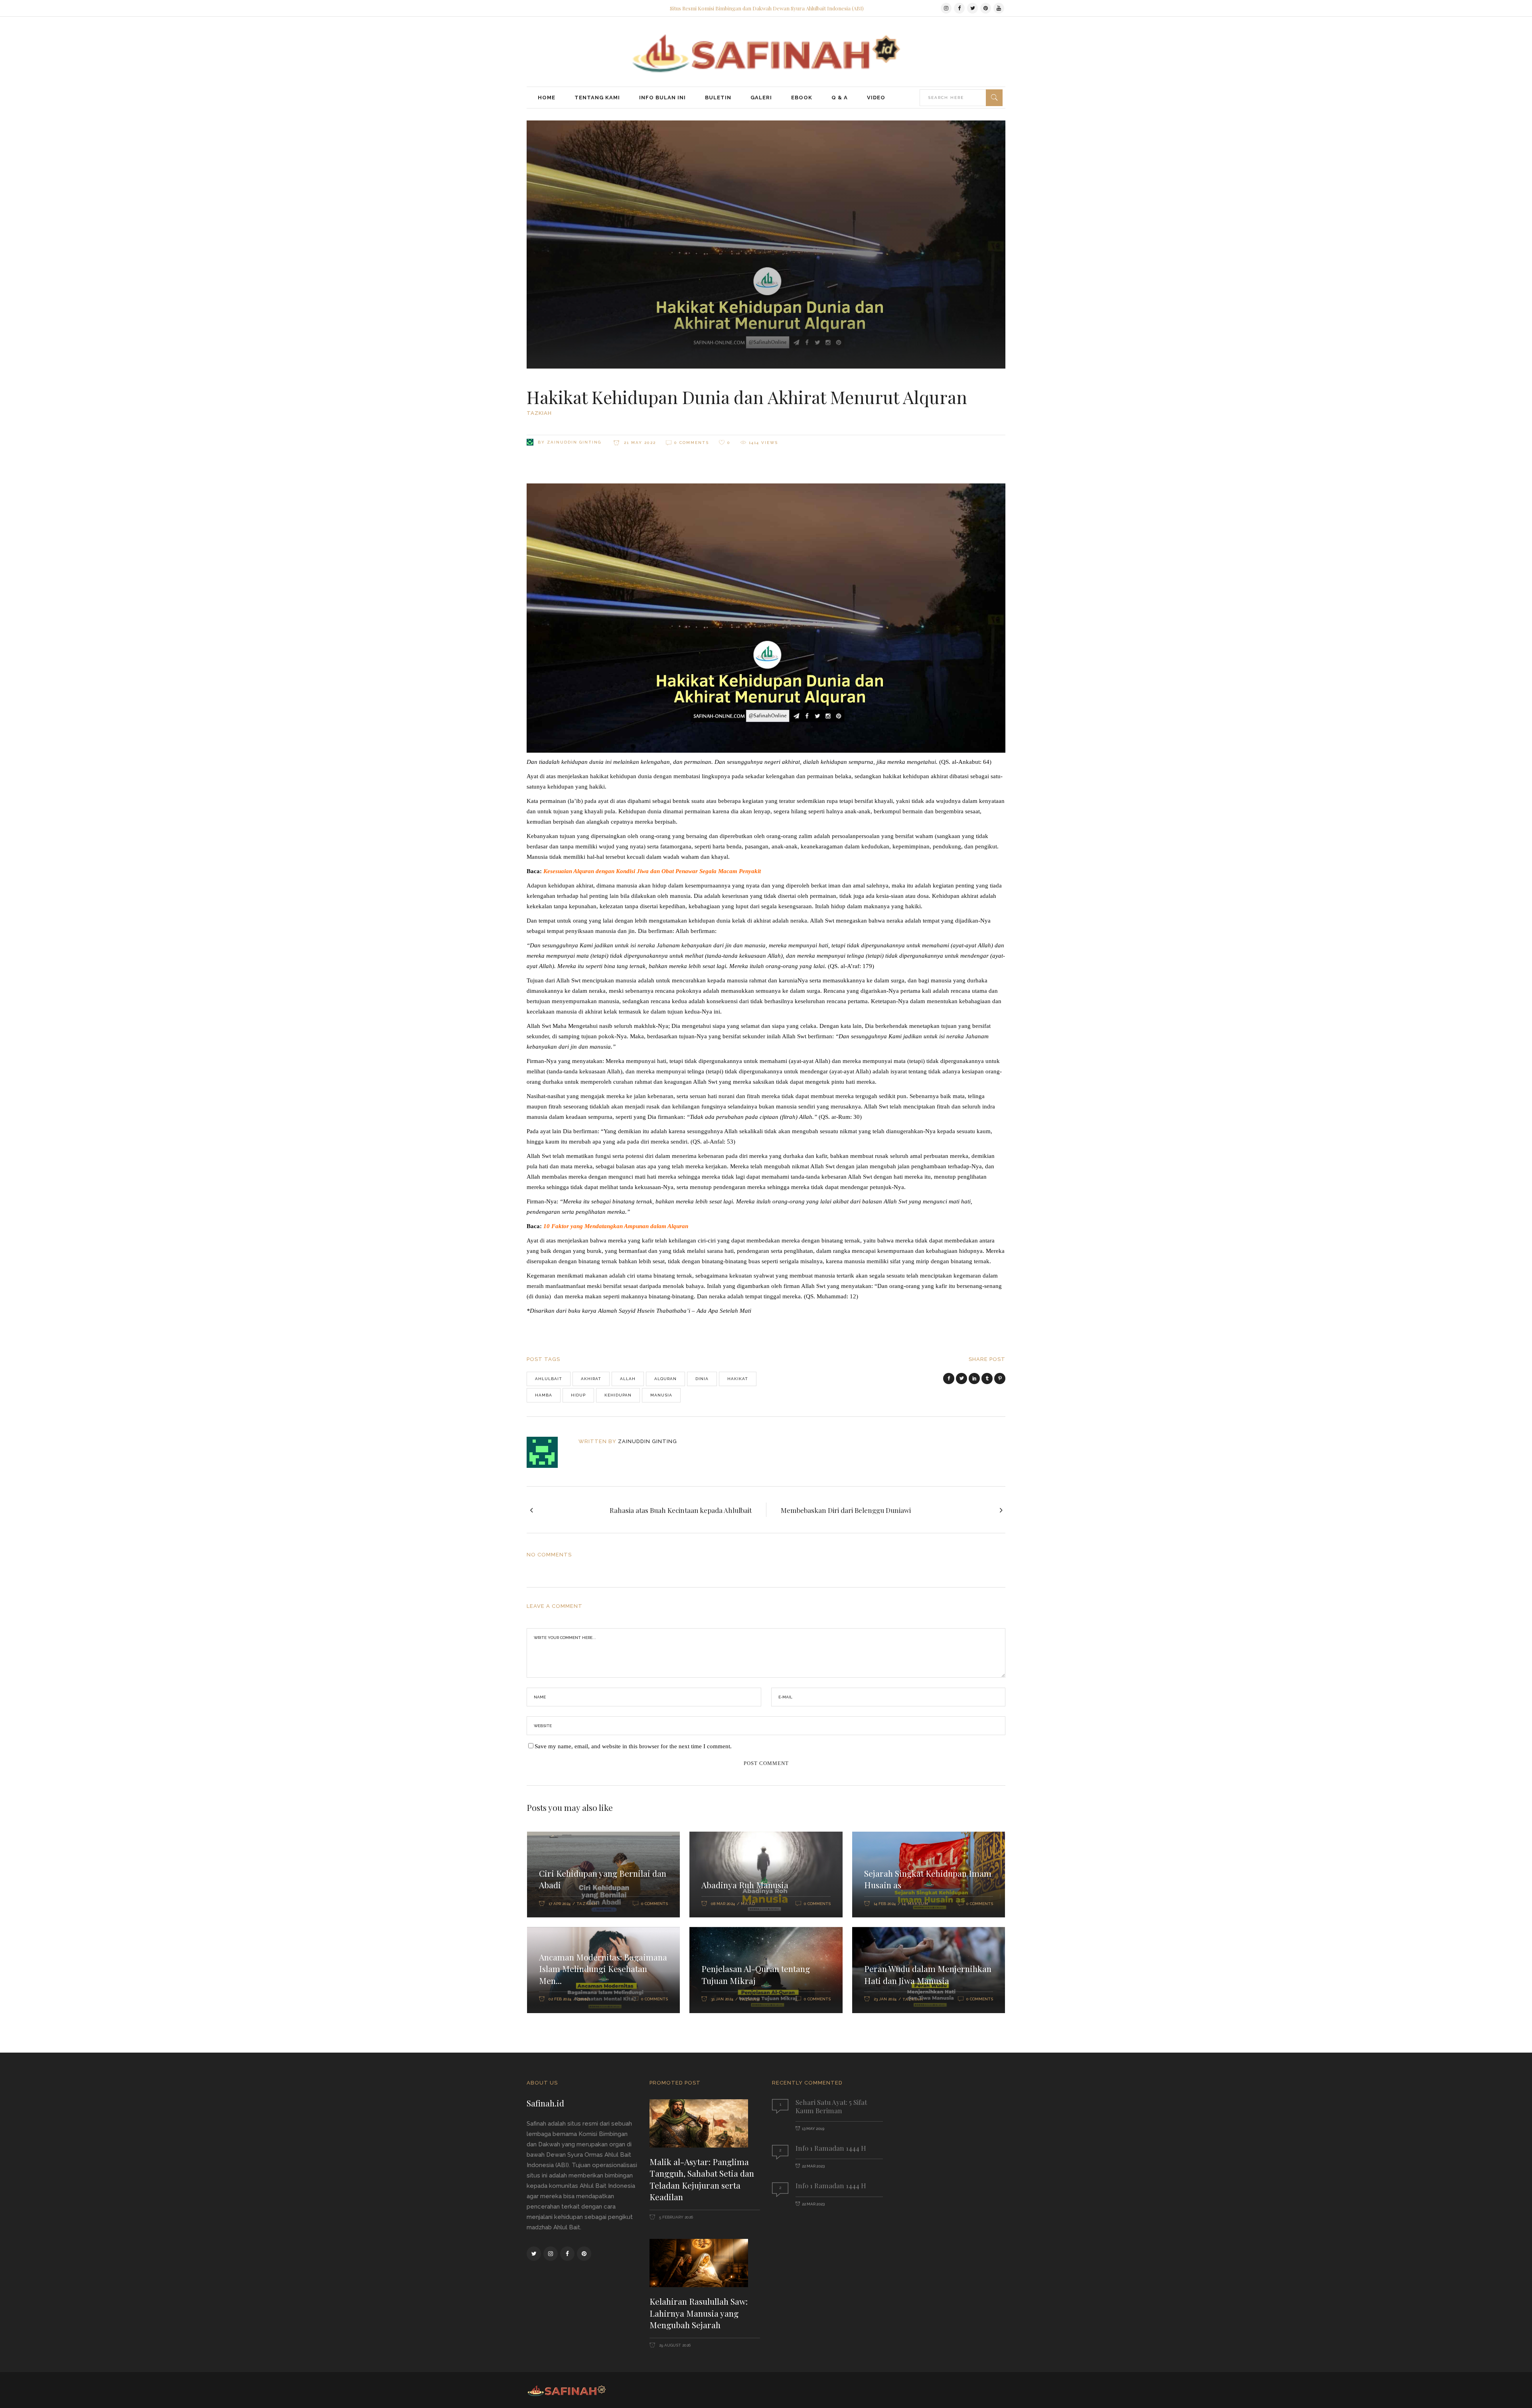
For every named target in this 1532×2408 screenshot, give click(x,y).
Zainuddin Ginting (574, 442)
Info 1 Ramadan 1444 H (831, 2148)
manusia (661, 1395)
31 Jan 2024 (722, 1999)
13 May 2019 (813, 2129)
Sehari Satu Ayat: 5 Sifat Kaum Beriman (831, 2106)
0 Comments (692, 443)
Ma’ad (748, 1904)
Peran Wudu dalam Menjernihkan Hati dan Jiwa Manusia (928, 1974)
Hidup (578, 1395)
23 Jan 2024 (885, 1999)
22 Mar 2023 (813, 2166)
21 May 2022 (639, 443)
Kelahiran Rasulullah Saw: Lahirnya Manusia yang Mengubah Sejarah (699, 2313)
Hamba (544, 1395)
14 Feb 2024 (885, 1904)
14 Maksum (915, 1904)
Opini (584, 1999)
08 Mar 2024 (723, 1904)
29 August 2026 (674, 2345)
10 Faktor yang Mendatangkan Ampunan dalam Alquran (616, 1226)
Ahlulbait (549, 1379)
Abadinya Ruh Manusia (745, 1885)
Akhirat (591, 1379)
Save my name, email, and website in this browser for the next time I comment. (633, 1746)
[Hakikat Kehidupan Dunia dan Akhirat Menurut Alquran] (548, 1452)
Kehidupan (618, 1395)
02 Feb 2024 (560, 1999)
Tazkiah (539, 413)
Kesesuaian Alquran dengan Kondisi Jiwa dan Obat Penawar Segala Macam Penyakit (652, 871)
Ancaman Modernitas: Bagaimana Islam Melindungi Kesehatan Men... (603, 1969)
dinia (702, 1379)
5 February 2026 (675, 2217)
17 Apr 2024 (560, 1904)
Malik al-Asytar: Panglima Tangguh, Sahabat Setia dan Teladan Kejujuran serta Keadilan (702, 2179)
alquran (665, 1379)
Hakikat (738, 1379)
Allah (628, 1379)
